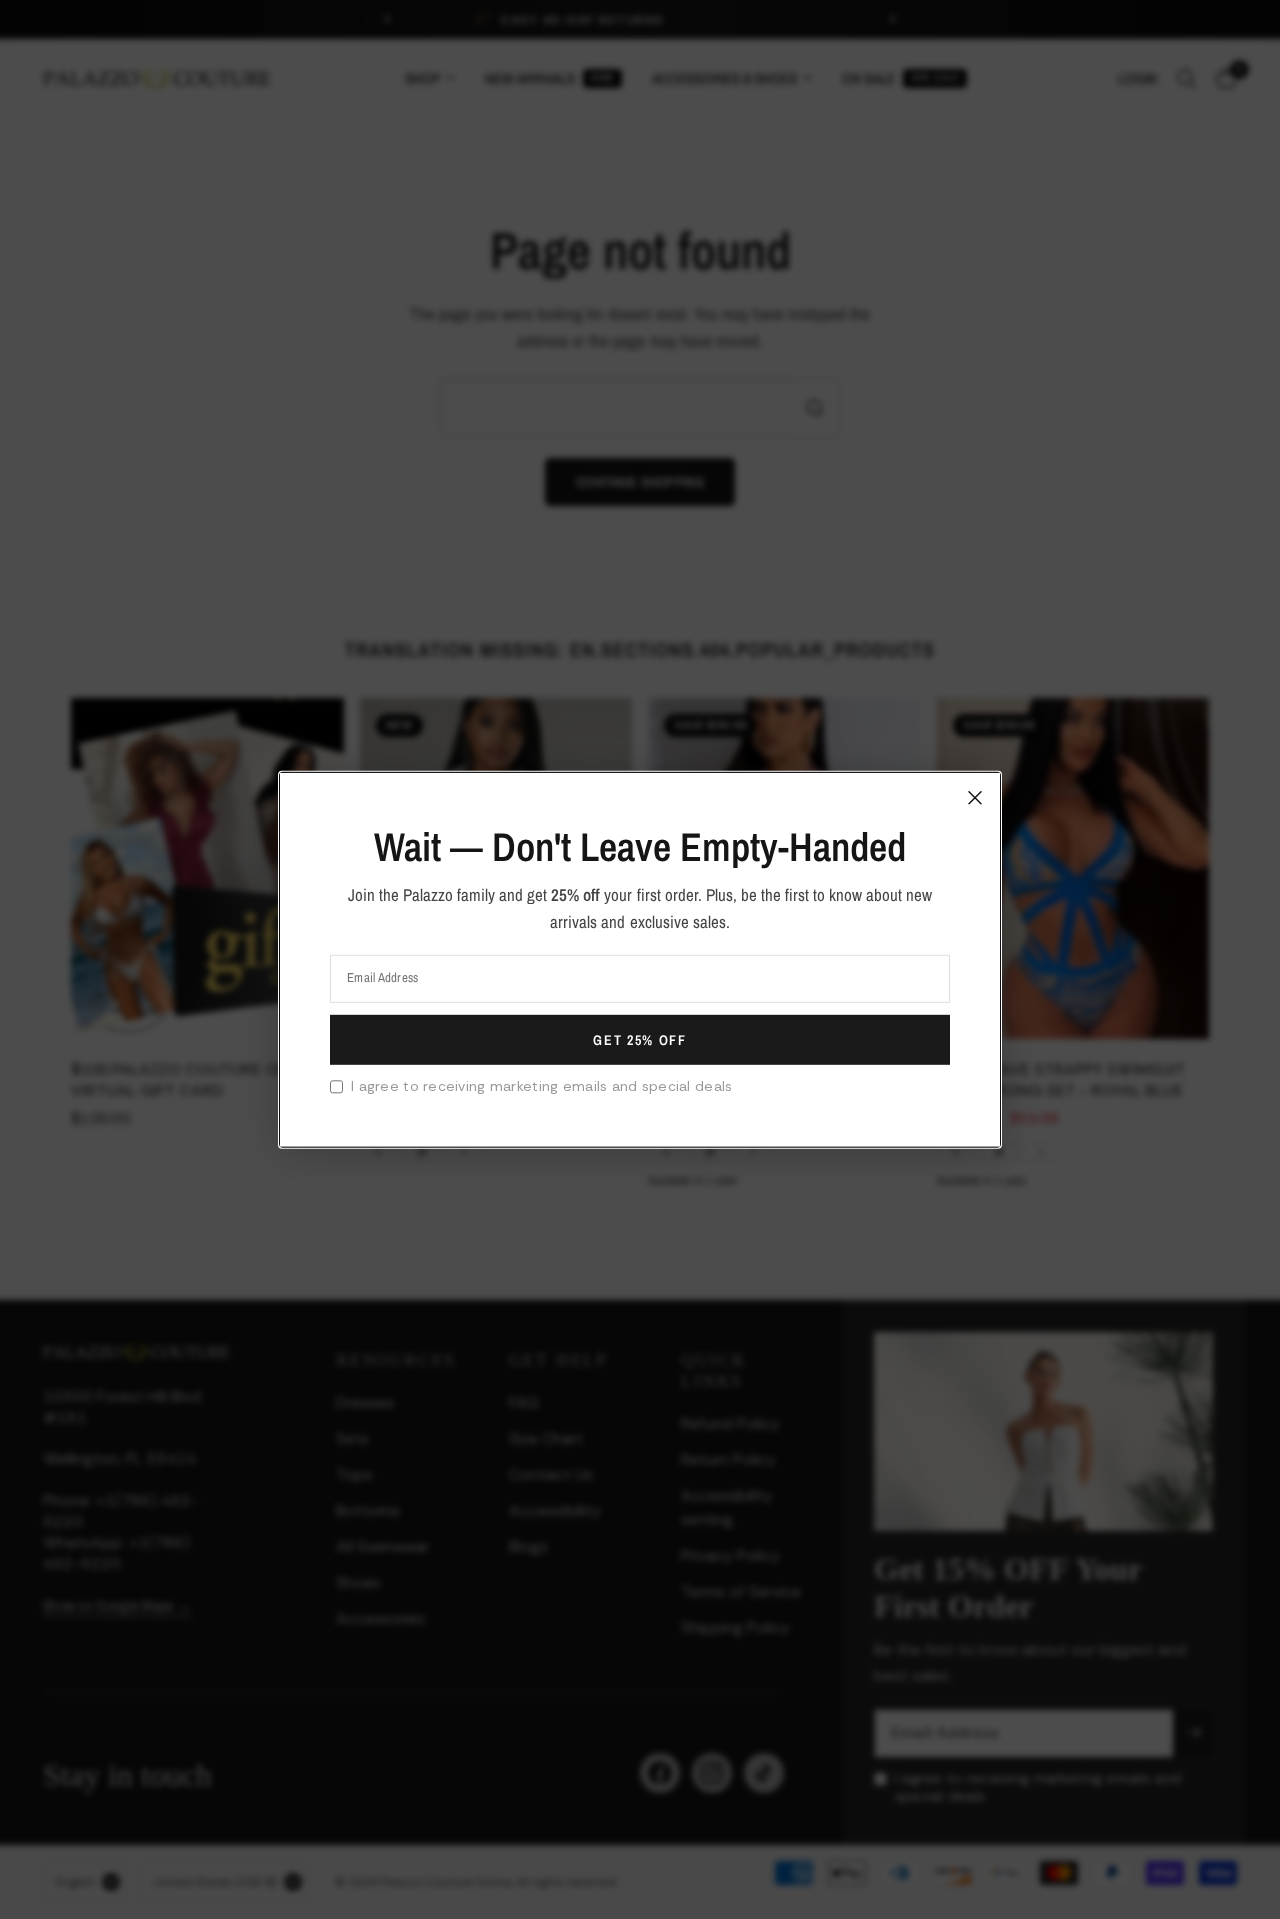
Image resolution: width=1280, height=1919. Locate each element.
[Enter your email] (640, 1040)
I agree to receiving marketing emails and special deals (541, 1086)
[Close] (975, 797)
